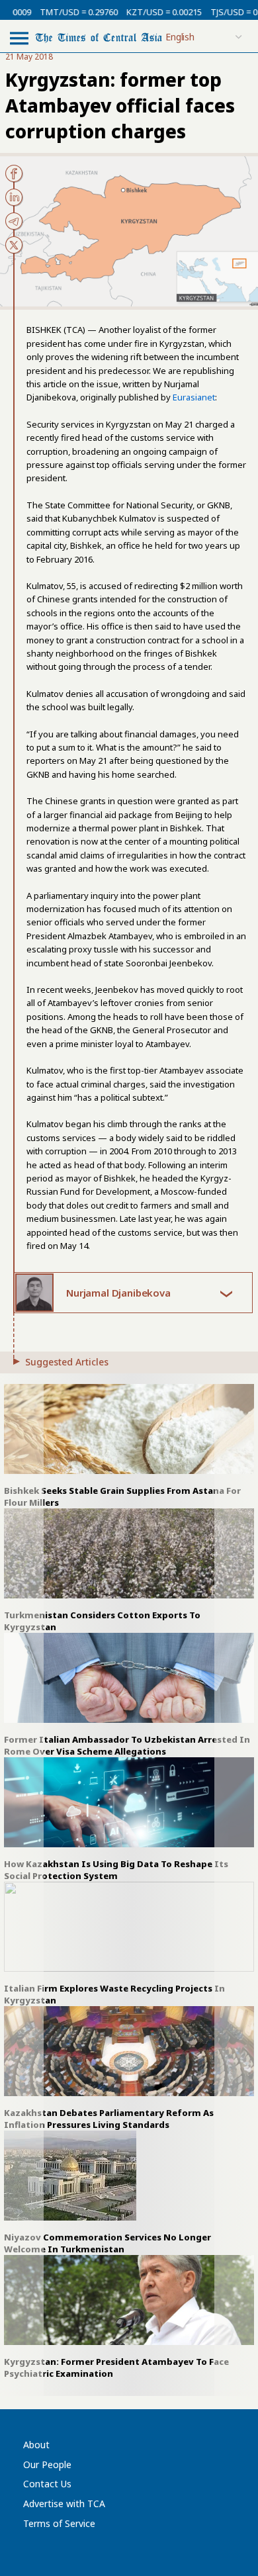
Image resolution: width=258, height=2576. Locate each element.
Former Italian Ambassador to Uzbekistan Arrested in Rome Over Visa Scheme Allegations (127, 1745)
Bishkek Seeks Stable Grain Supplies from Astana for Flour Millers (122, 1496)
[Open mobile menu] (19, 38)
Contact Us (47, 2484)
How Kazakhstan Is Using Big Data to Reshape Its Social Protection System (116, 1870)
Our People (47, 2464)
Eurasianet (194, 397)
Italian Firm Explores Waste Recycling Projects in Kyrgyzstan (114, 1994)
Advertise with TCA (64, 2504)
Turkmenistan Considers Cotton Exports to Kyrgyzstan (102, 1621)
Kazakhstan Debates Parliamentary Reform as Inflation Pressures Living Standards (109, 2119)
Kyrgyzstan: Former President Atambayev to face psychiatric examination (116, 2368)
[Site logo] (99, 37)
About (36, 2445)
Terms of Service (59, 2523)
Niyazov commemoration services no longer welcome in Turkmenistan (107, 2243)
